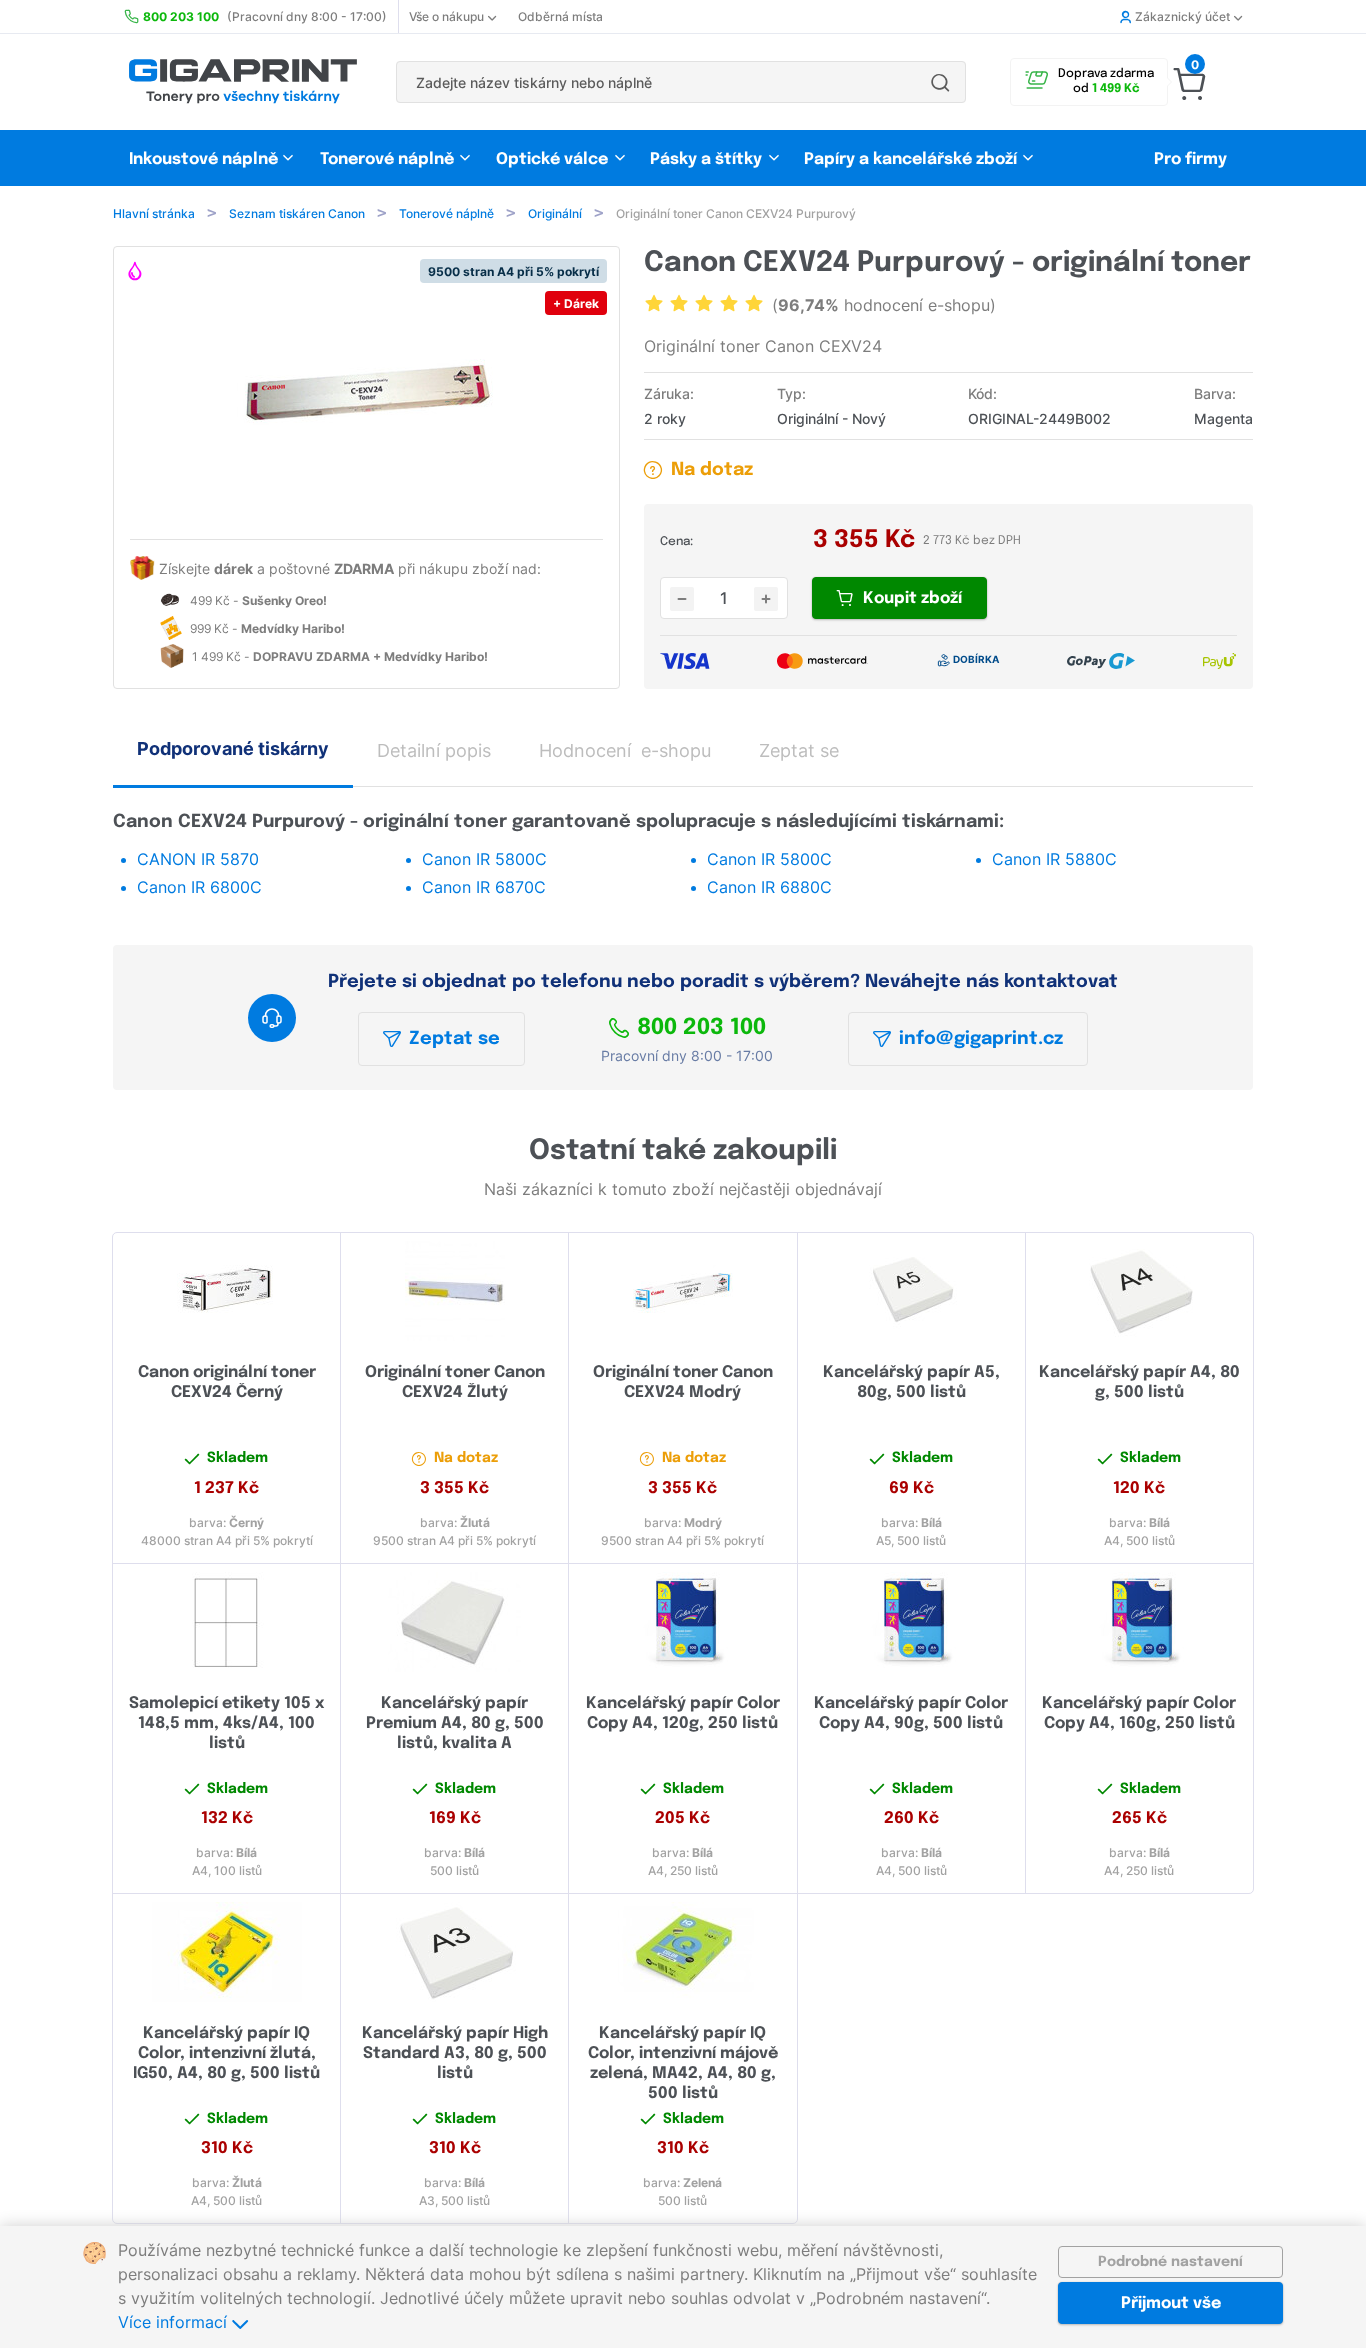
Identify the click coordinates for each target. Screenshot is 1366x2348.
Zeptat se (454, 1039)
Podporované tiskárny (233, 748)
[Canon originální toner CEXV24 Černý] (226, 1291)
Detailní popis (434, 750)
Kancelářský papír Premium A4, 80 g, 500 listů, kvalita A (455, 1723)
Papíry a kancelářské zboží (912, 159)
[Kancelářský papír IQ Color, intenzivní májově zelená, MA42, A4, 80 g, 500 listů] (682, 1952)
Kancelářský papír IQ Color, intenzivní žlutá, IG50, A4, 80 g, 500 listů (226, 2053)
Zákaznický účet (1182, 16)
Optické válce (552, 159)
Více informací (175, 2322)
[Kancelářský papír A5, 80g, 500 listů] (911, 1291)
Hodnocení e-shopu (625, 750)
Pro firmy (1190, 159)
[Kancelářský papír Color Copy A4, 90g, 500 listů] (911, 1622)
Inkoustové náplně (203, 159)
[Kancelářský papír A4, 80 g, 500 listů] (1139, 1291)
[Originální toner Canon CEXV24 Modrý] (682, 1291)
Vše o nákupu (446, 16)
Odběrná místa (560, 16)
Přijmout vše (1171, 2303)
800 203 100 (701, 1028)
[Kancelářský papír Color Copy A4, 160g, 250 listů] (1139, 1622)
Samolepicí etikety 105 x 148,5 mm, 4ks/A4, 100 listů (226, 1723)
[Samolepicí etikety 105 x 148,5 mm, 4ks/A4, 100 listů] (226, 1622)
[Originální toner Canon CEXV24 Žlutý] (454, 1291)
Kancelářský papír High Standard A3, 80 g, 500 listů (455, 2053)
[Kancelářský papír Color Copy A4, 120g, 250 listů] (682, 1622)
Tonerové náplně (387, 159)
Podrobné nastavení (1170, 2262)
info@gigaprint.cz (981, 1039)
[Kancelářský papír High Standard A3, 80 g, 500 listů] (454, 1952)
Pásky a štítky (706, 159)
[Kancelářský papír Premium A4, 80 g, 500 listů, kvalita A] (454, 1622)
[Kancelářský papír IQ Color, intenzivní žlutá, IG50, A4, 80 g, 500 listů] (226, 1952)
